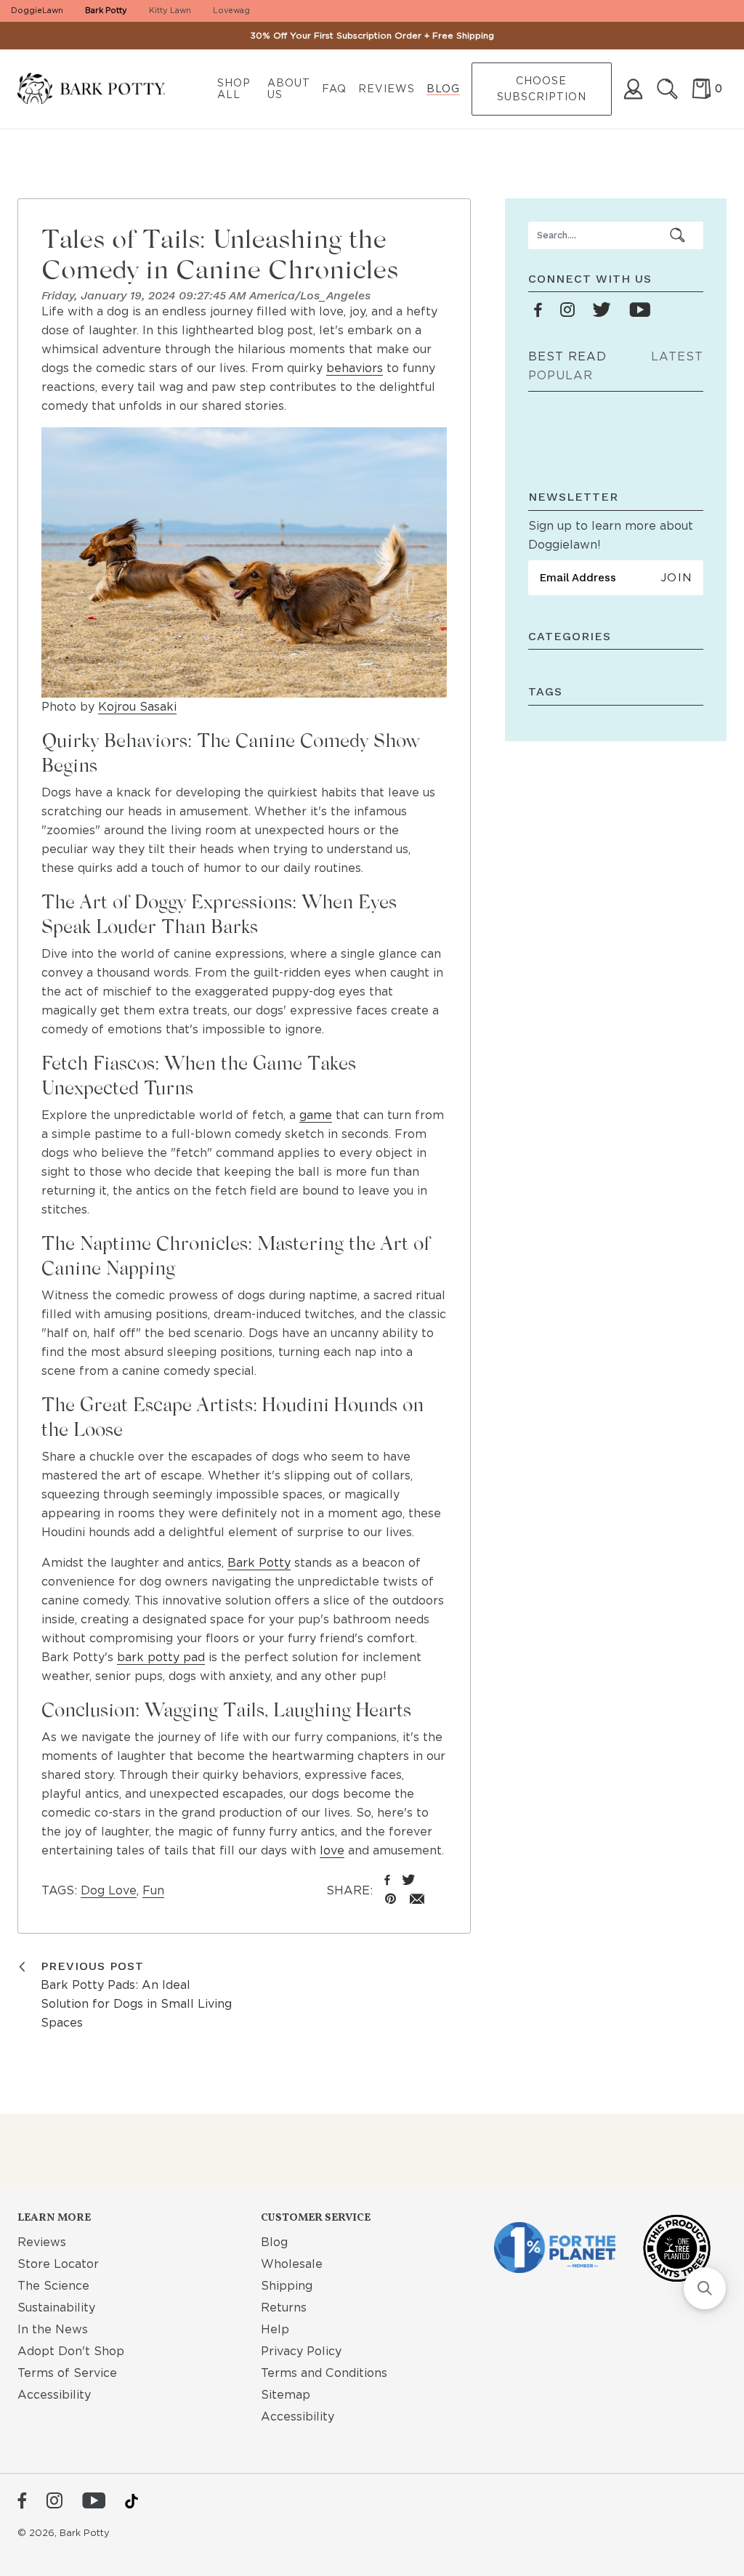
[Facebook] (22, 2502)
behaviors (355, 368)
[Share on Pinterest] (391, 1900)
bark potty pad (161, 1657)
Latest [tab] (677, 356)
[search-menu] (678, 235)
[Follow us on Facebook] (538, 311)
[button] (705, 2288)
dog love (109, 1890)
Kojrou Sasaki (137, 707)
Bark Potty (106, 10)
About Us (289, 89)
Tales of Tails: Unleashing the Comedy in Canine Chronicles (220, 253)
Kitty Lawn (170, 10)
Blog (443, 89)
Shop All (234, 89)
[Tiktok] (132, 2501)
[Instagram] (54, 2502)
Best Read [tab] (567, 356)
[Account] (633, 89)
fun (153, 1890)
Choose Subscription (542, 89)
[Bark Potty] (103, 89)
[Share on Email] (417, 1900)
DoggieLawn (37, 10)
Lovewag (231, 10)
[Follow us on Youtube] (640, 311)
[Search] (667, 89)
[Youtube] (94, 2502)
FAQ (334, 89)
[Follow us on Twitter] (602, 311)
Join (676, 578)
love (332, 1850)
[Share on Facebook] (387, 1881)
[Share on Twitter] (409, 1881)
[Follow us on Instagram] (567, 311)
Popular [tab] (561, 375)
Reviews (387, 89)
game (316, 1115)
